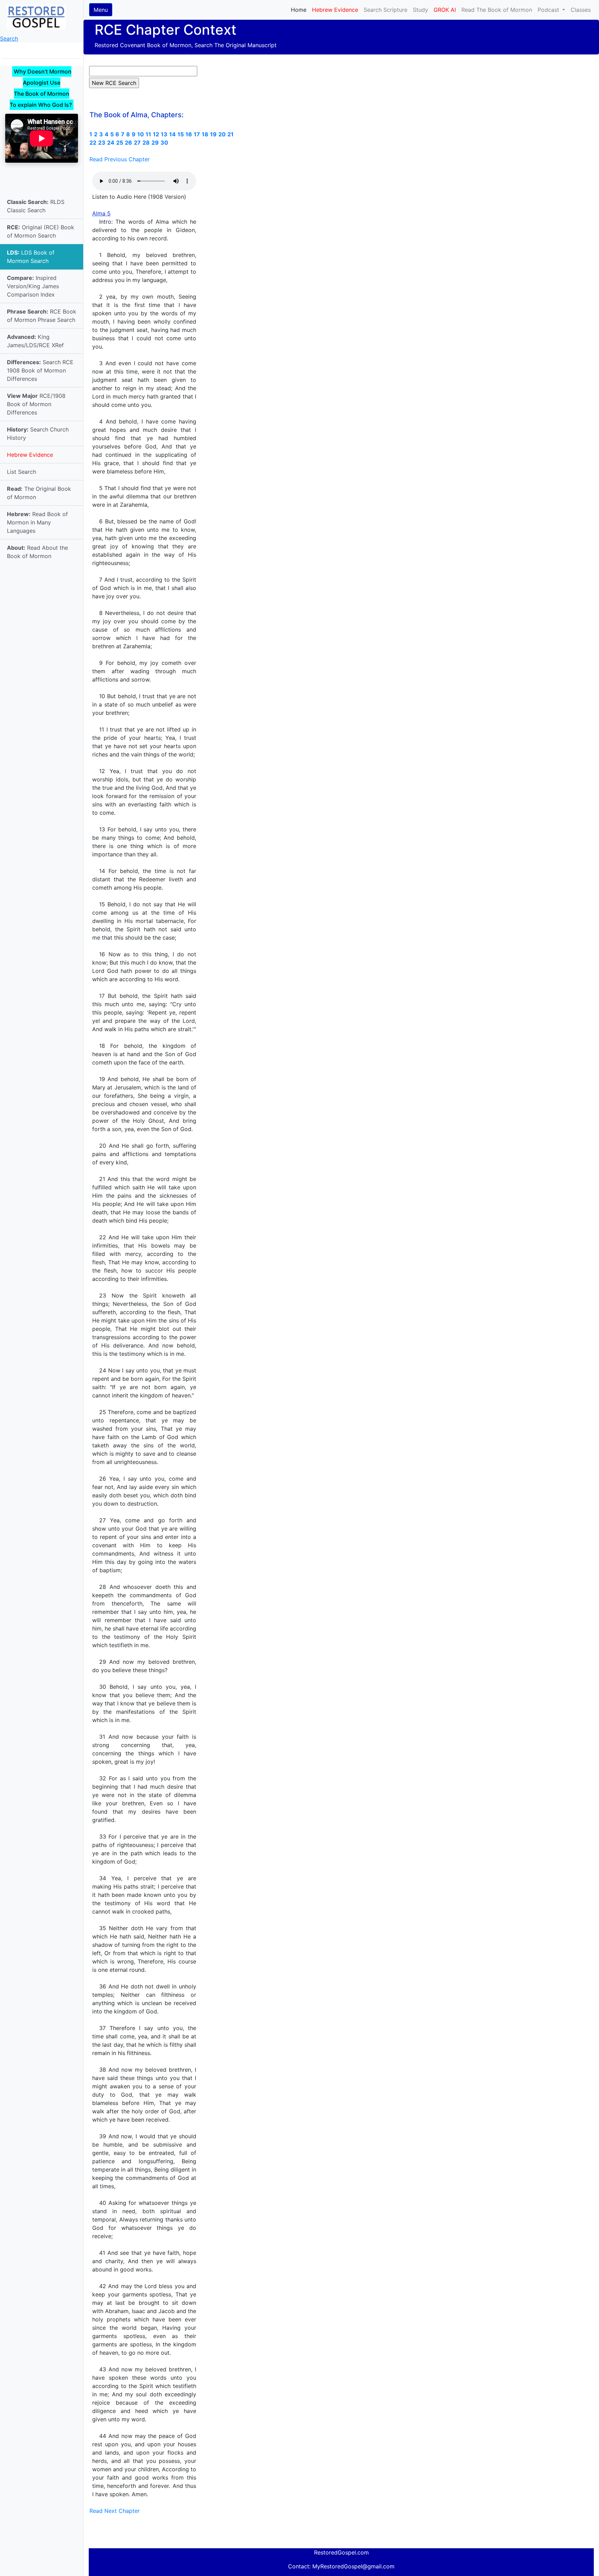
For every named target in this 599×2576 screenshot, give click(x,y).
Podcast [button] (549, 10)
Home (300, 10)
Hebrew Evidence (30, 455)
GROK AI (445, 10)
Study (420, 10)
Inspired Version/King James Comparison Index (33, 286)
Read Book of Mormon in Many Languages (37, 522)
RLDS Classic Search (36, 206)
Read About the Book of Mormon (37, 552)
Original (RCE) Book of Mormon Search (41, 231)
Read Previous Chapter (120, 159)
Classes (581, 10)
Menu (101, 10)
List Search (21, 472)
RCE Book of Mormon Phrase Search (42, 316)
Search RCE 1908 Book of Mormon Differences (40, 370)
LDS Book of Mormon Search (31, 257)
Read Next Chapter (115, 2511)
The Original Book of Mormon (39, 493)
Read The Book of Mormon (497, 10)
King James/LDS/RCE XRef (35, 341)
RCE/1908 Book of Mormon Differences (36, 404)
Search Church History (38, 434)
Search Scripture (385, 10)
